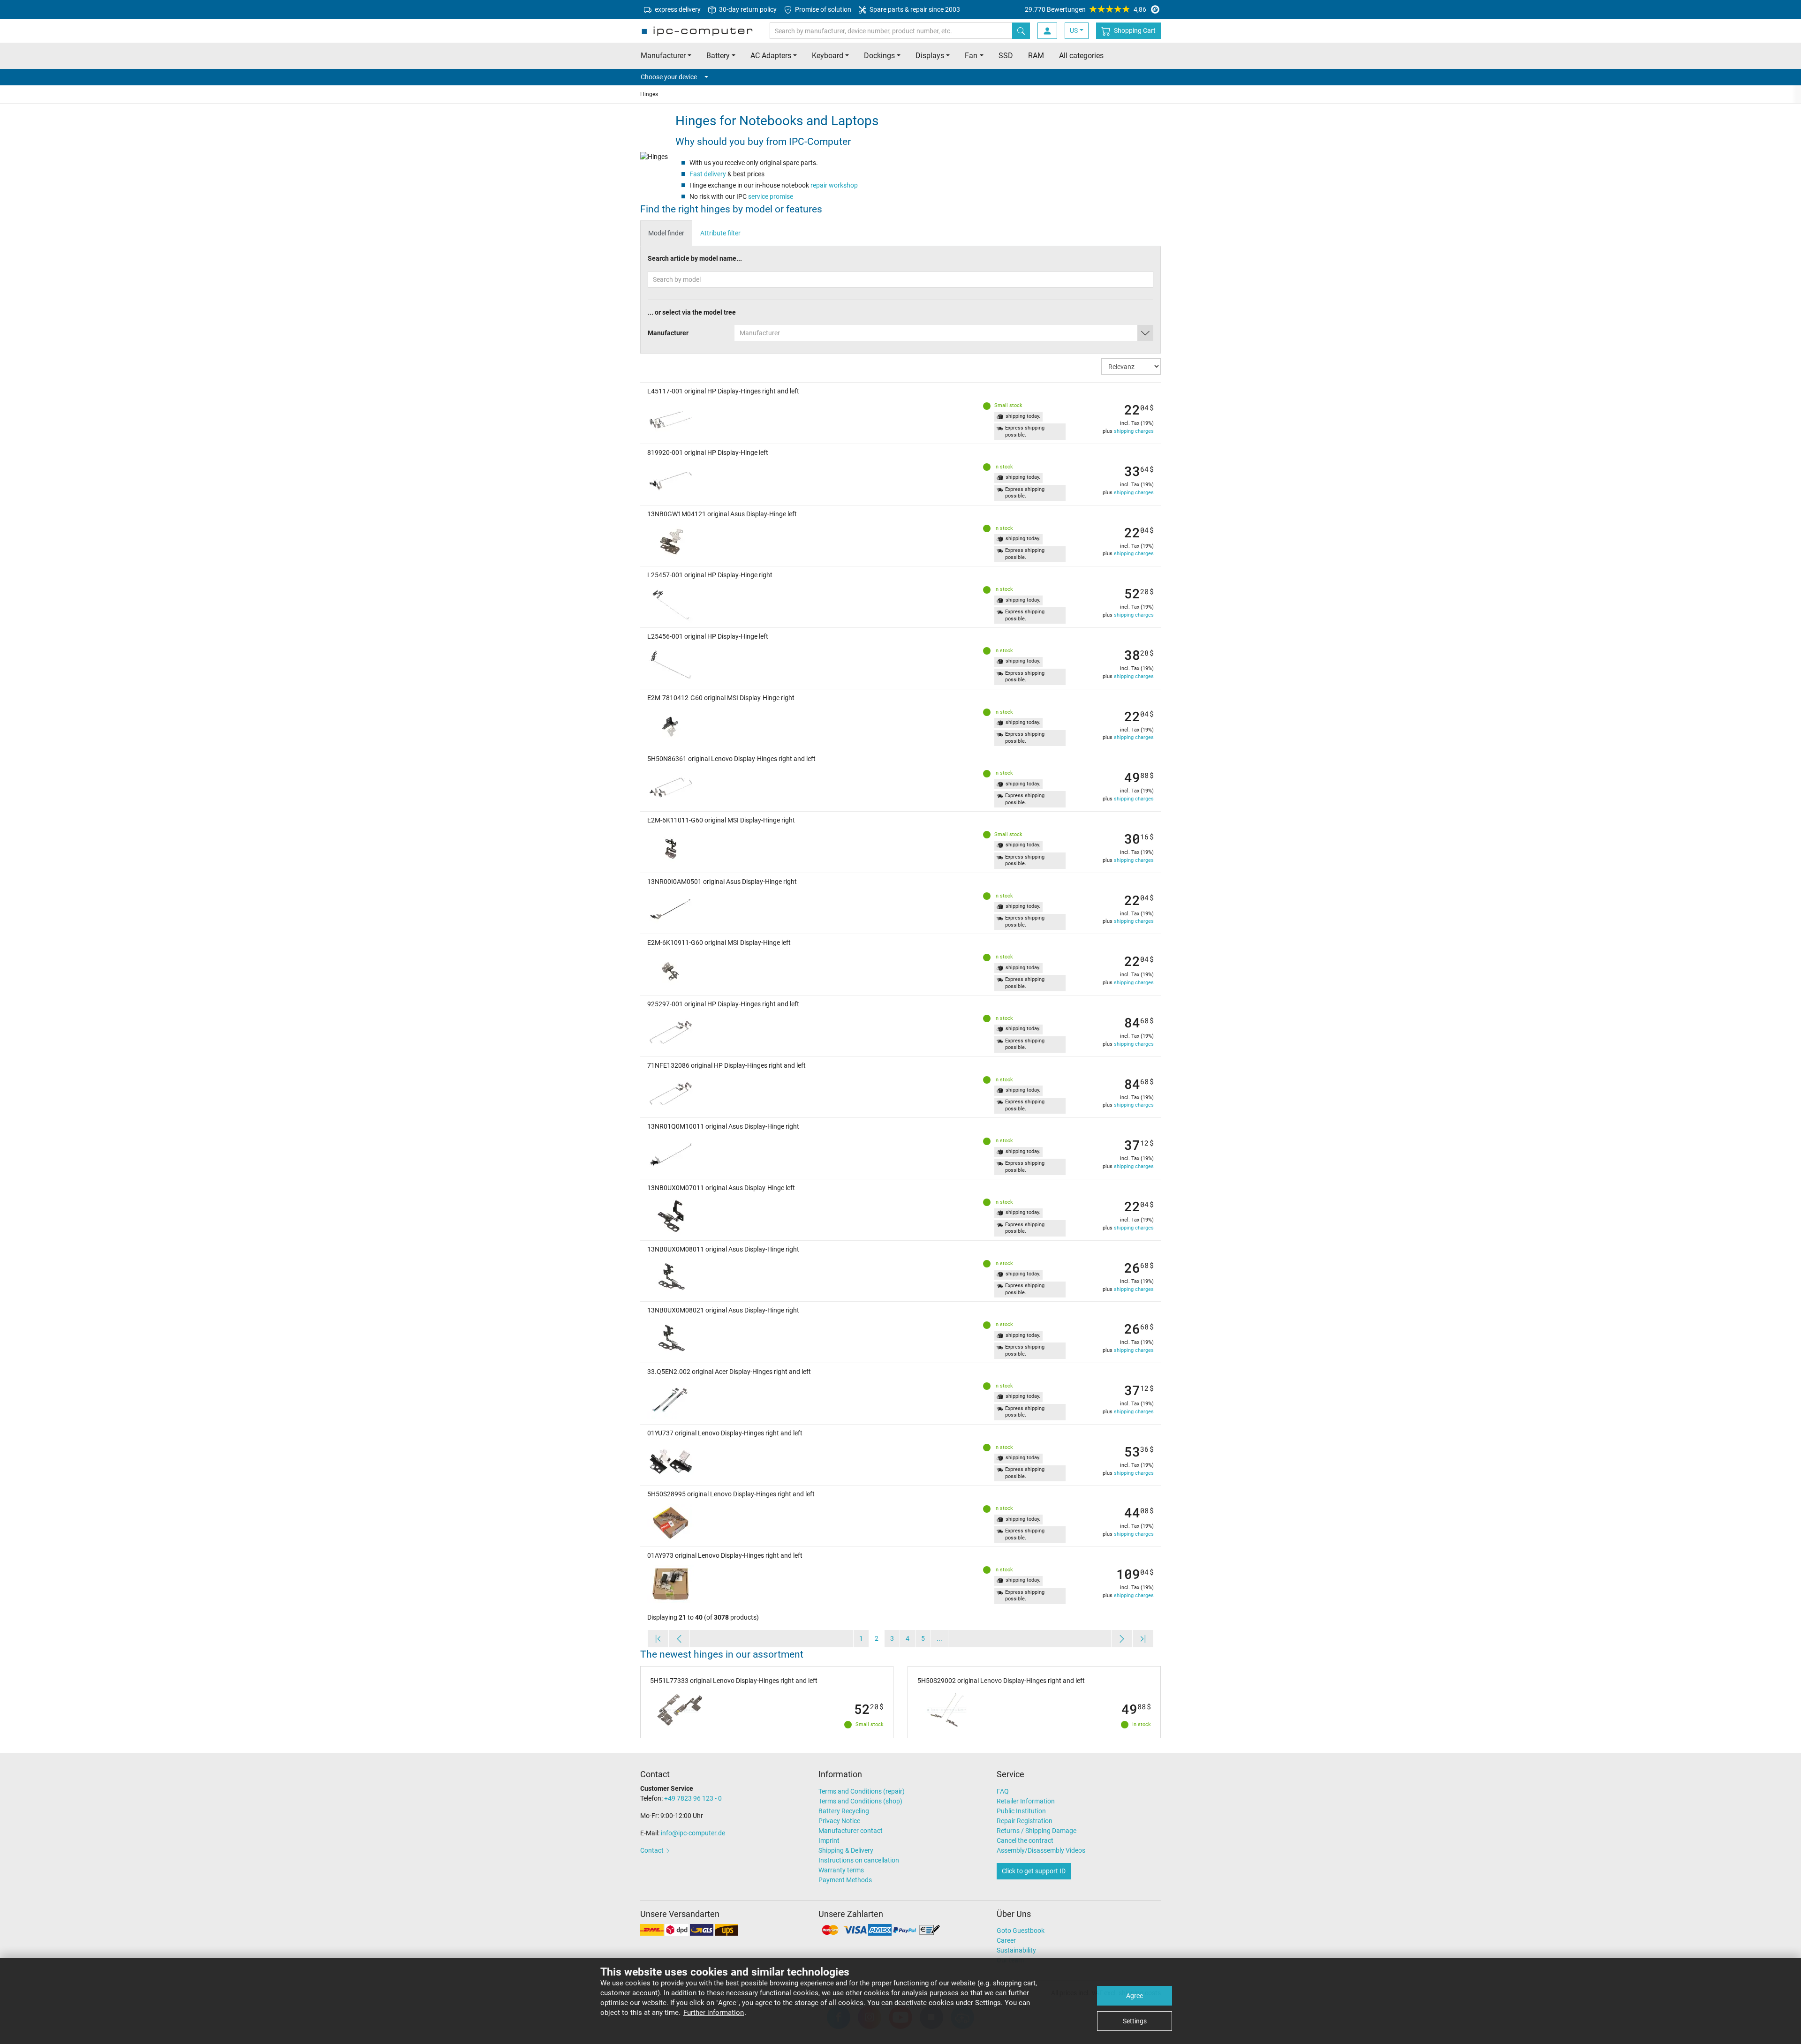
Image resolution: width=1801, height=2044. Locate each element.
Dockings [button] (879, 56)
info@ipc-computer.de (693, 1833)
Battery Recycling (844, 1811)
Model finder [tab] (666, 233)
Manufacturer (668, 333)
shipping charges (1134, 431)
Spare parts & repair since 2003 (914, 9)
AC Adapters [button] (771, 56)
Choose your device (669, 77)
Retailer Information (1026, 1801)
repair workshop (834, 185)
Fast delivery (708, 174)
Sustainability (1016, 1950)
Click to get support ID (1034, 1871)
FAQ (1003, 1791)
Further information (714, 2013)
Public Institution (1021, 1811)
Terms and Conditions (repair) (862, 1791)
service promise (771, 196)
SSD (1006, 56)
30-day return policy (747, 9)
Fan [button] (971, 56)
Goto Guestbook (1021, 1931)
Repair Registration (1025, 1821)
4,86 (1086, 9)
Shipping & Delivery (846, 1850)
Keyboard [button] (828, 56)
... (939, 1638)
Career (1006, 1940)
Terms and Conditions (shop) (860, 1801)
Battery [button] (718, 56)
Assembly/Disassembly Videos (1041, 1850)
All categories (1081, 56)
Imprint (829, 1840)
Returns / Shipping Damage (1037, 1831)
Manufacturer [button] (663, 56)
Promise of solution (822, 9)
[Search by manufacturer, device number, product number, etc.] (1021, 31)
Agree (1135, 1996)
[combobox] (944, 333)
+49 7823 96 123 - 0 (693, 1798)
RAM (1036, 56)
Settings (1135, 2021)
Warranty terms (841, 1870)
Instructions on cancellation (859, 1860)
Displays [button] (930, 56)
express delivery (677, 9)
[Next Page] (1122, 1639)
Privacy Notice (839, 1821)
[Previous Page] (679, 1639)
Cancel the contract (1025, 1840)
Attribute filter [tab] (720, 233)
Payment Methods (845, 1880)
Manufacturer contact (851, 1831)
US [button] (1074, 30)
